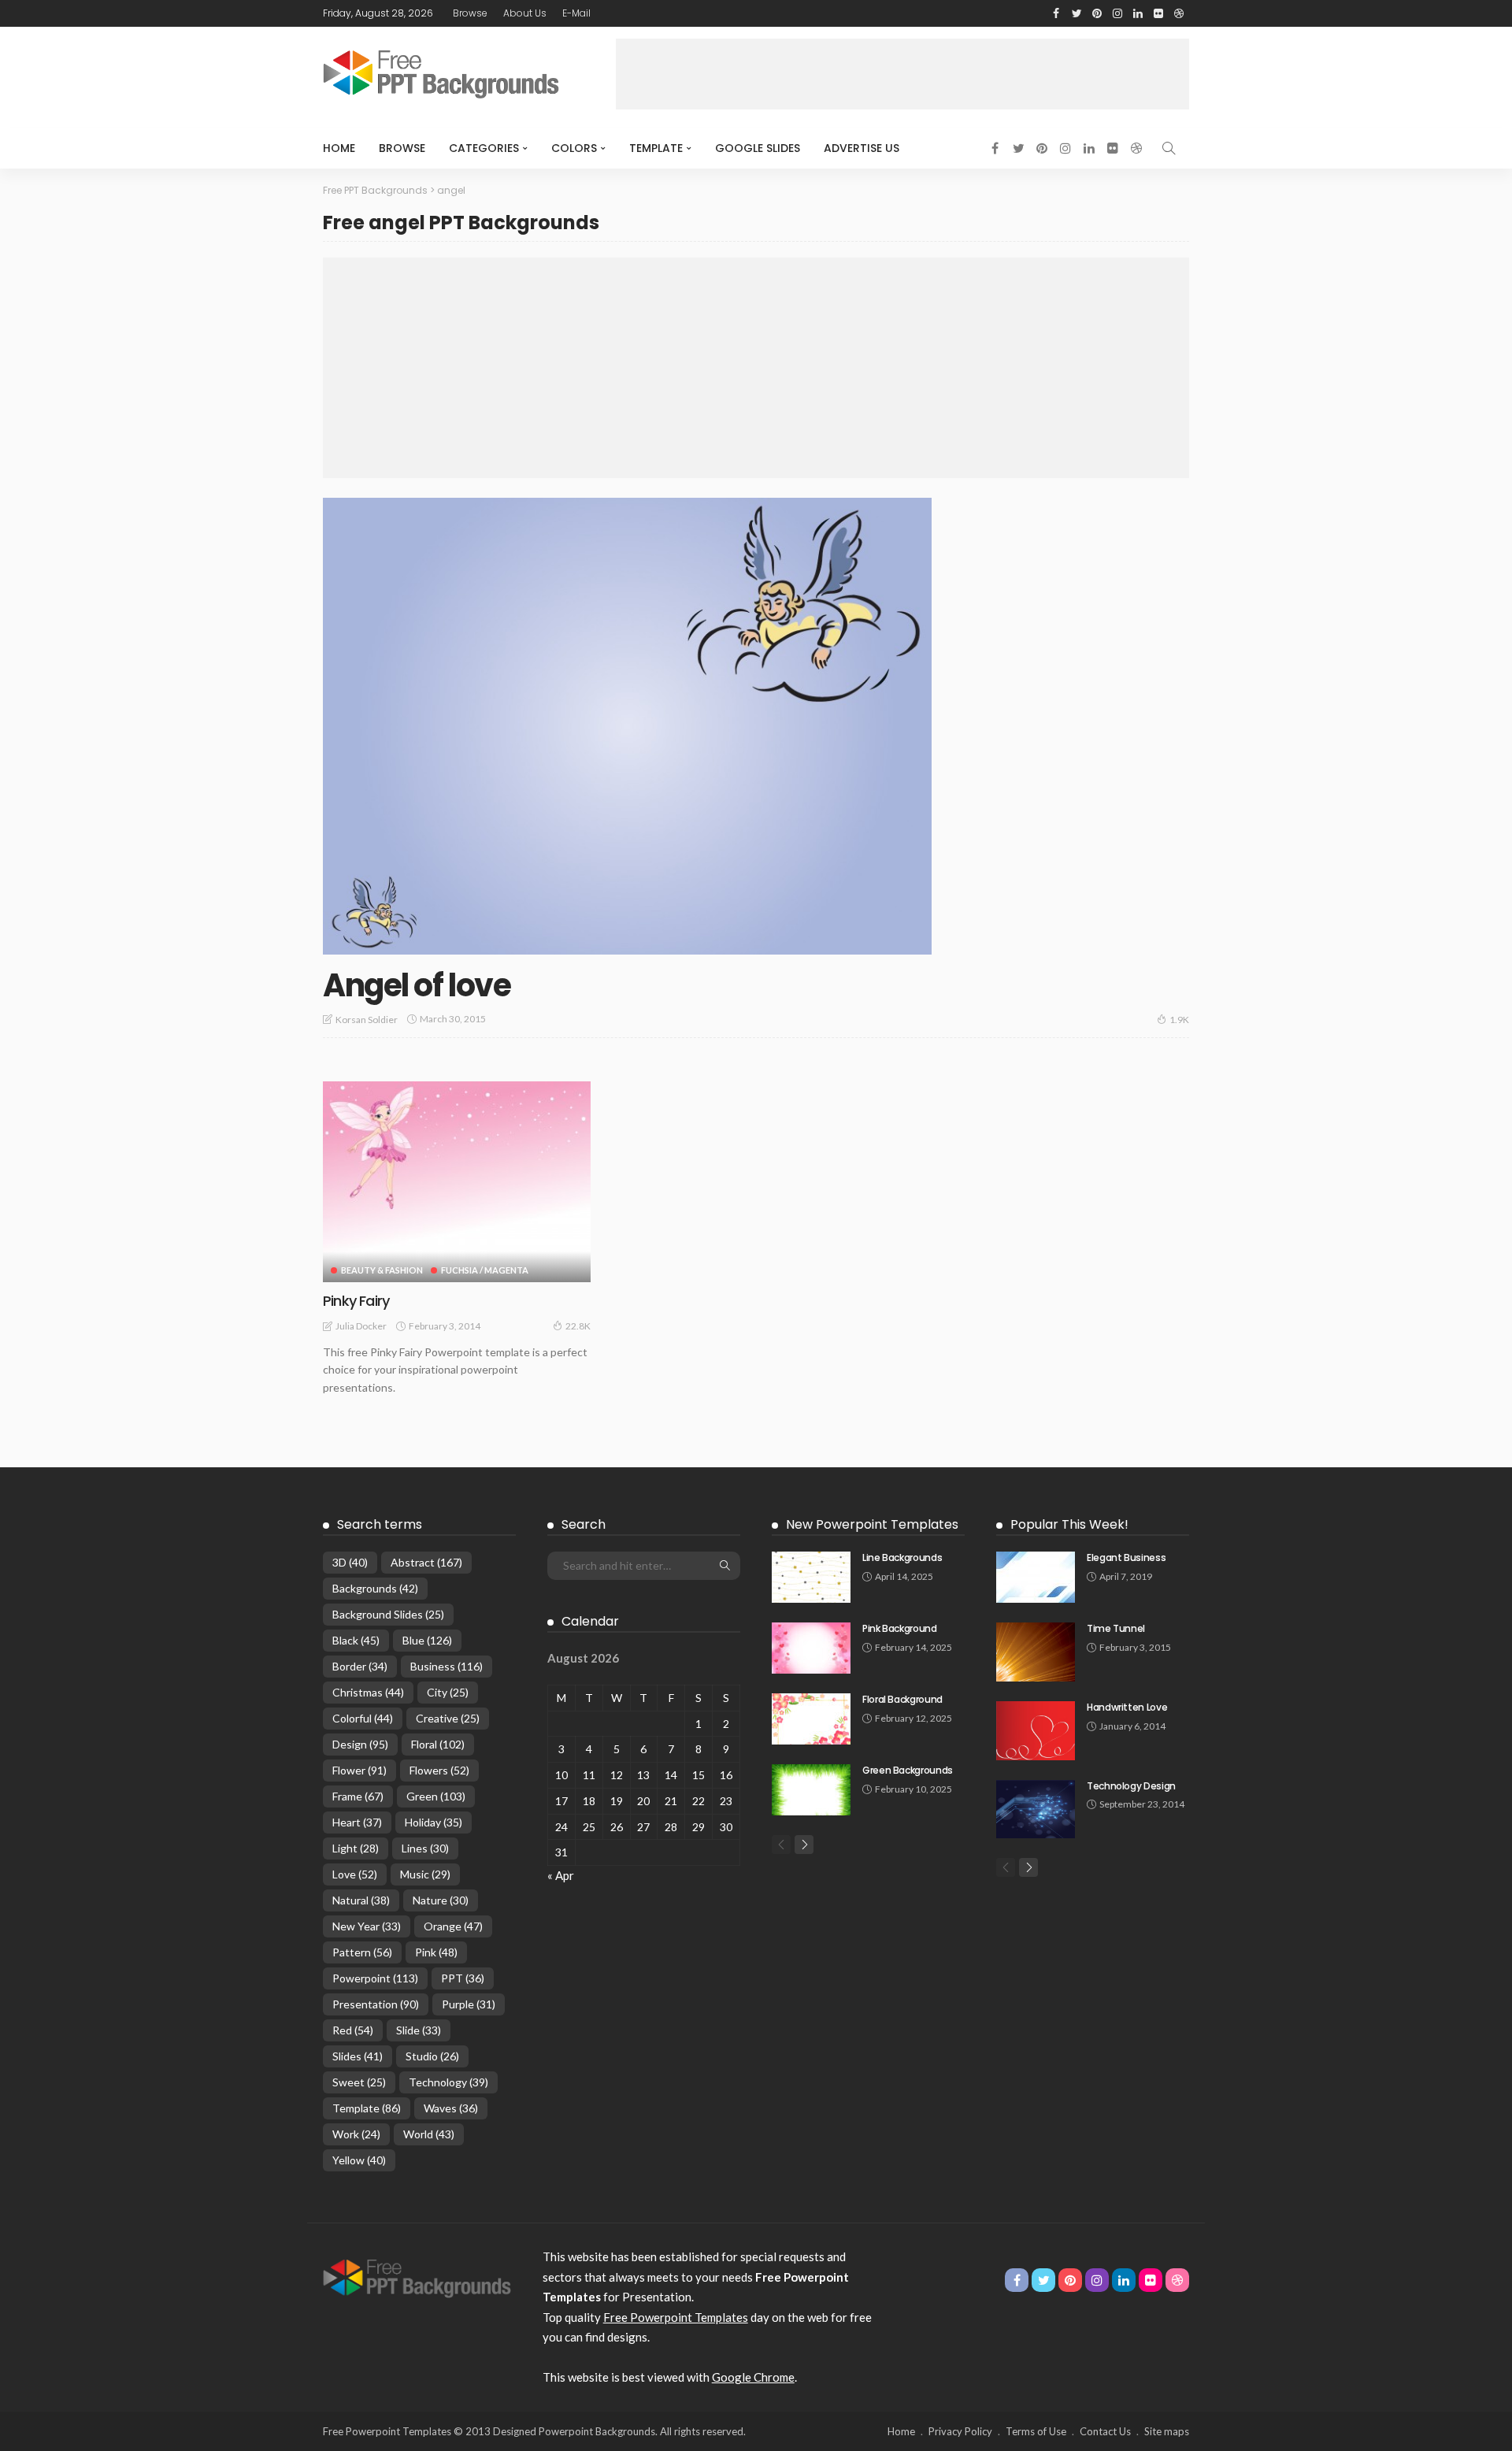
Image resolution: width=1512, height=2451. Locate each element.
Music (425, 1874)
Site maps (1167, 2431)
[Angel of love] (627, 726)
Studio (432, 2056)
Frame (358, 1796)
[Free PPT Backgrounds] (417, 2277)
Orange (453, 1926)
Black (356, 1640)
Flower (359, 1770)
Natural (361, 1900)
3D (350, 1562)
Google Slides (758, 148)
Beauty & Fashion (382, 1270)
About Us (525, 13)
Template (656, 148)
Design (360, 1744)
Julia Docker (361, 1326)
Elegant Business (1126, 1557)
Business (447, 1666)
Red (353, 2030)
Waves (451, 2108)
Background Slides (388, 1614)
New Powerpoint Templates (872, 1524)
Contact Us (1105, 2431)
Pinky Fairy (356, 1301)
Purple (469, 2004)
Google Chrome (753, 2377)
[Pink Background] (811, 1648)
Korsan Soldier (367, 1020)
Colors (574, 148)
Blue (427, 1640)
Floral (438, 1744)
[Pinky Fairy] (457, 1182)
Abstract (426, 1562)
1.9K (1179, 1020)
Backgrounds (375, 1588)
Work (356, 2134)
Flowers (439, 1770)
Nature (441, 1900)
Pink (436, 1952)
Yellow (359, 2160)
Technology (448, 2082)
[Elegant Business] (1036, 1577)
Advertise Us (862, 148)
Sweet (359, 2082)
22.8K (578, 1326)
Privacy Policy (960, 2431)
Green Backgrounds (908, 1770)
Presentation (376, 2004)
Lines (425, 1848)
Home (339, 148)
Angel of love (417, 985)
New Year (367, 1926)
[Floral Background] (811, 1719)
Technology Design (1131, 1786)
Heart (357, 1822)
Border (360, 1666)
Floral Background (902, 1699)
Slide (419, 2030)
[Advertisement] (902, 74)
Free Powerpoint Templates (676, 2317)
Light (356, 1848)
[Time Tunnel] (1036, 1652)
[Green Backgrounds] (811, 1790)
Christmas (368, 1692)
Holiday (434, 1822)
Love (355, 1874)
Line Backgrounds (902, 1557)
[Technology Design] (1036, 1810)
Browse (470, 13)
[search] (1169, 148)
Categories (484, 148)
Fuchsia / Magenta (485, 1270)
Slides (358, 2056)
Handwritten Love (1127, 1707)
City (448, 1692)
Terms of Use (1036, 2431)
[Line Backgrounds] (811, 1577)
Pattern (362, 1952)
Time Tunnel (1116, 1628)
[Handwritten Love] (1036, 1731)
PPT (463, 1978)
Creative (448, 1718)
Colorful (363, 1718)
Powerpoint (375, 1978)
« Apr (561, 1875)
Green (436, 1796)
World (429, 2134)
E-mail (576, 13)
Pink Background (900, 1628)
